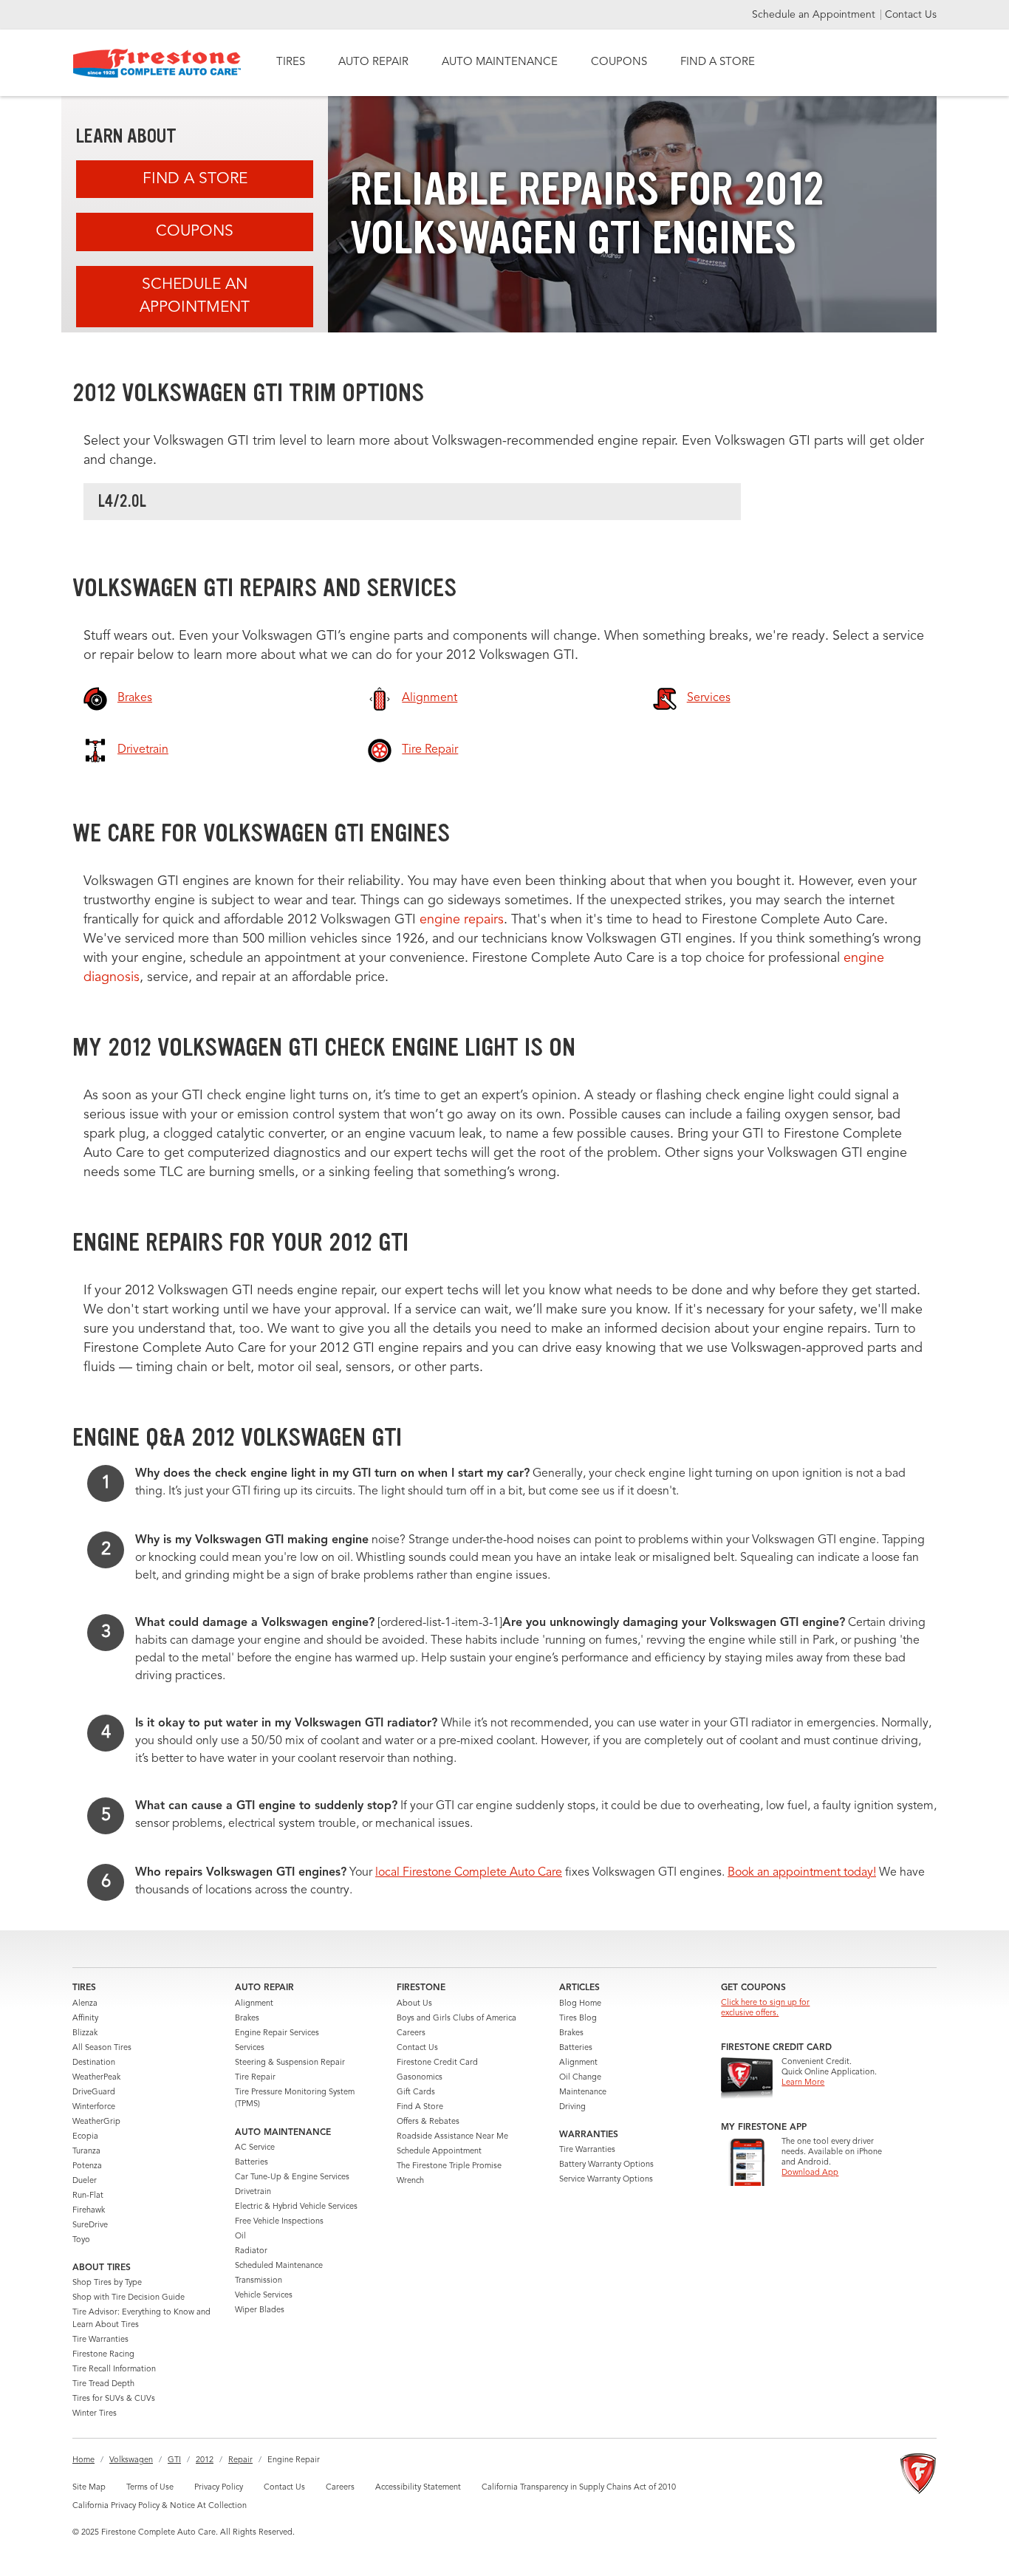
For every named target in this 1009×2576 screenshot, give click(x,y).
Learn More (803, 2083)
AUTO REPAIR (373, 62)
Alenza (85, 2004)
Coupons (195, 232)
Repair (240, 2460)
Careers (411, 2033)
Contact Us (911, 15)
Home (83, 2460)
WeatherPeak (96, 2078)
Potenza (87, 2166)
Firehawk (89, 2211)
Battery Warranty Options (606, 2165)
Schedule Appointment (439, 2152)
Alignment (254, 2004)
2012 (205, 2460)
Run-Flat (88, 2196)
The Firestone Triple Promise (449, 2166)
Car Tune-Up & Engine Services (292, 2177)
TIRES (291, 62)
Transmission (259, 2281)
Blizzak (85, 2033)
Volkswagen (131, 2460)
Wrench (410, 2181)
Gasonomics (420, 2078)
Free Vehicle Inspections (279, 2222)
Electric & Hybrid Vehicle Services (296, 2207)
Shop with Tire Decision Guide (129, 2298)
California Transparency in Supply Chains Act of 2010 (579, 2488)
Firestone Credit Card (437, 2063)
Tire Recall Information (114, 2370)
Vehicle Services (264, 2296)
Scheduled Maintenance (279, 2266)
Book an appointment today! (802, 1873)
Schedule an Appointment (815, 15)
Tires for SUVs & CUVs (114, 2399)
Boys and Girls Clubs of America (456, 2019)
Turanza (86, 2152)
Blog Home (580, 2004)
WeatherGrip (96, 2122)
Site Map (89, 2488)
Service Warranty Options (606, 2180)
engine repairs (462, 920)
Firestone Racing (103, 2355)
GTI (174, 2460)
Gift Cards (416, 2092)
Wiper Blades (260, 2310)
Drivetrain (253, 2192)
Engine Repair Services (277, 2033)
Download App (810, 2173)
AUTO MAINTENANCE (500, 62)
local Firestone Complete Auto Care (469, 1873)
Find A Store (195, 179)
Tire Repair (255, 2078)
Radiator (251, 2251)
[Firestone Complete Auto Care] (157, 63)
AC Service (255, 2148)
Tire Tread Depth (103, 2384)
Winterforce (94, 2107)
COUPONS (619, 62)
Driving (572, 2107)
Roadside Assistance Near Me (452, 2137)
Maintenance (583, 2092)
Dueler (85, 2181)
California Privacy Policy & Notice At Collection (160, 2506)
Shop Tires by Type (107, 2283)
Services (250, 2048)
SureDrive (90, 2225)
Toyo (81, 2240)
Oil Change (580, 2078)
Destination (94, 2063)
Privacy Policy (219, 2488)
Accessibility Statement (418, 2488)
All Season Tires (102, 2048)
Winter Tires (95, 2414)
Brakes (247, 2019)
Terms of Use (150, 2488)
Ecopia (85, 2137)
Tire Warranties (100, 2340)
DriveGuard (94, 2092)
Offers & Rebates (428, 2122)
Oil (240, 2237)
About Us (414, 2004)
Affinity (85, 2019)
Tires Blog (578, 2019)
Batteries (252, 2163)
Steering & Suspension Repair (290, 2063)
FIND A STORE (718, 62)
